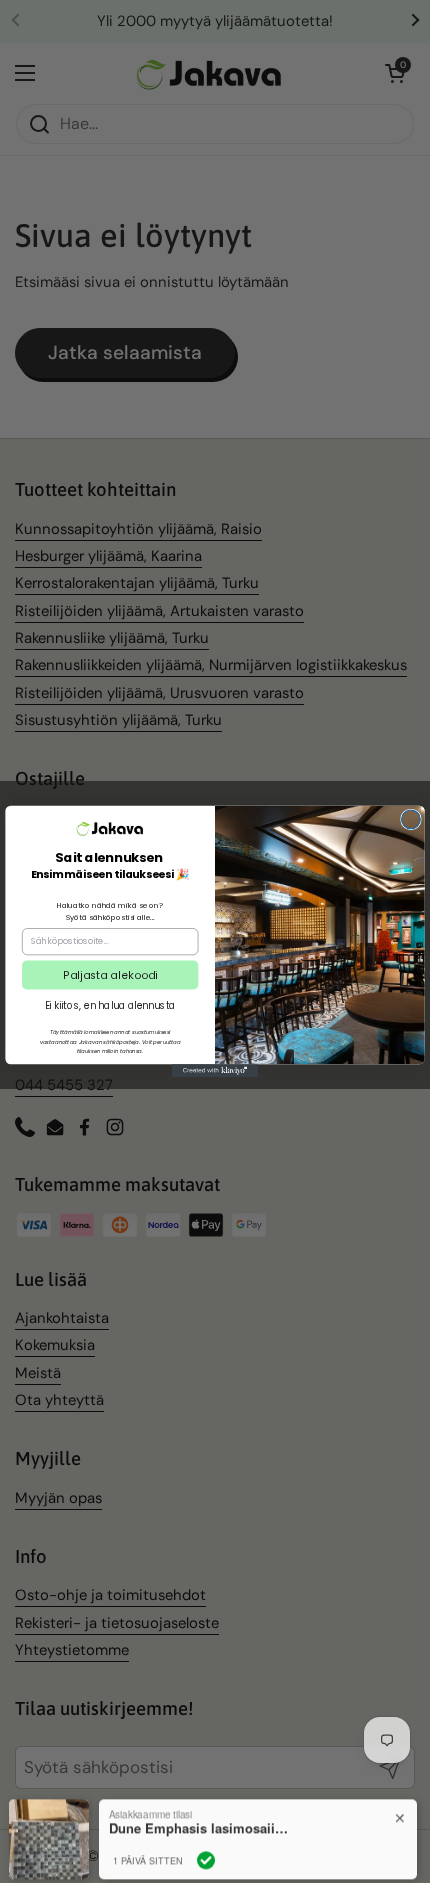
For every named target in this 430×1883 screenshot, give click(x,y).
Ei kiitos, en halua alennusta (110, 1005)
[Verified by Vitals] (206, 1837)
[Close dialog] (411, 819)
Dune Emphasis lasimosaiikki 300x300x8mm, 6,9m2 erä (199, 1805)
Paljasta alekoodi (110, 974)
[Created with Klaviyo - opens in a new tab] (215, 1070)
